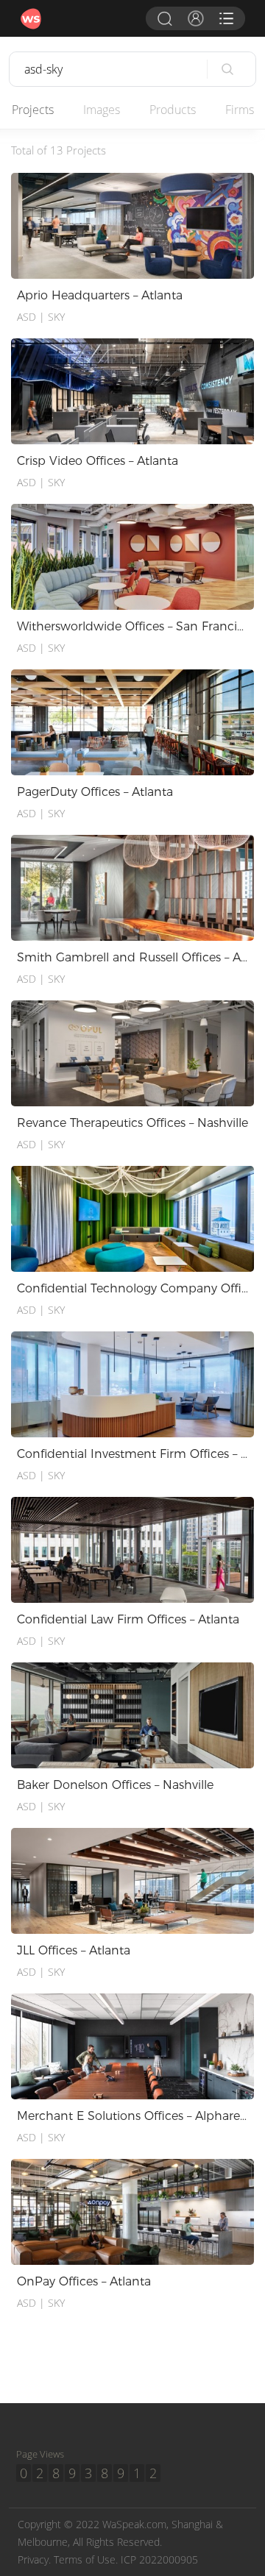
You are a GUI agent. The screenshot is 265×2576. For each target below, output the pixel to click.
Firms (240, 110)
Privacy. (34, 2559)
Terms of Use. (86, 2559)
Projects (33, 110)
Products (173, 110)
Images (102, 110)
